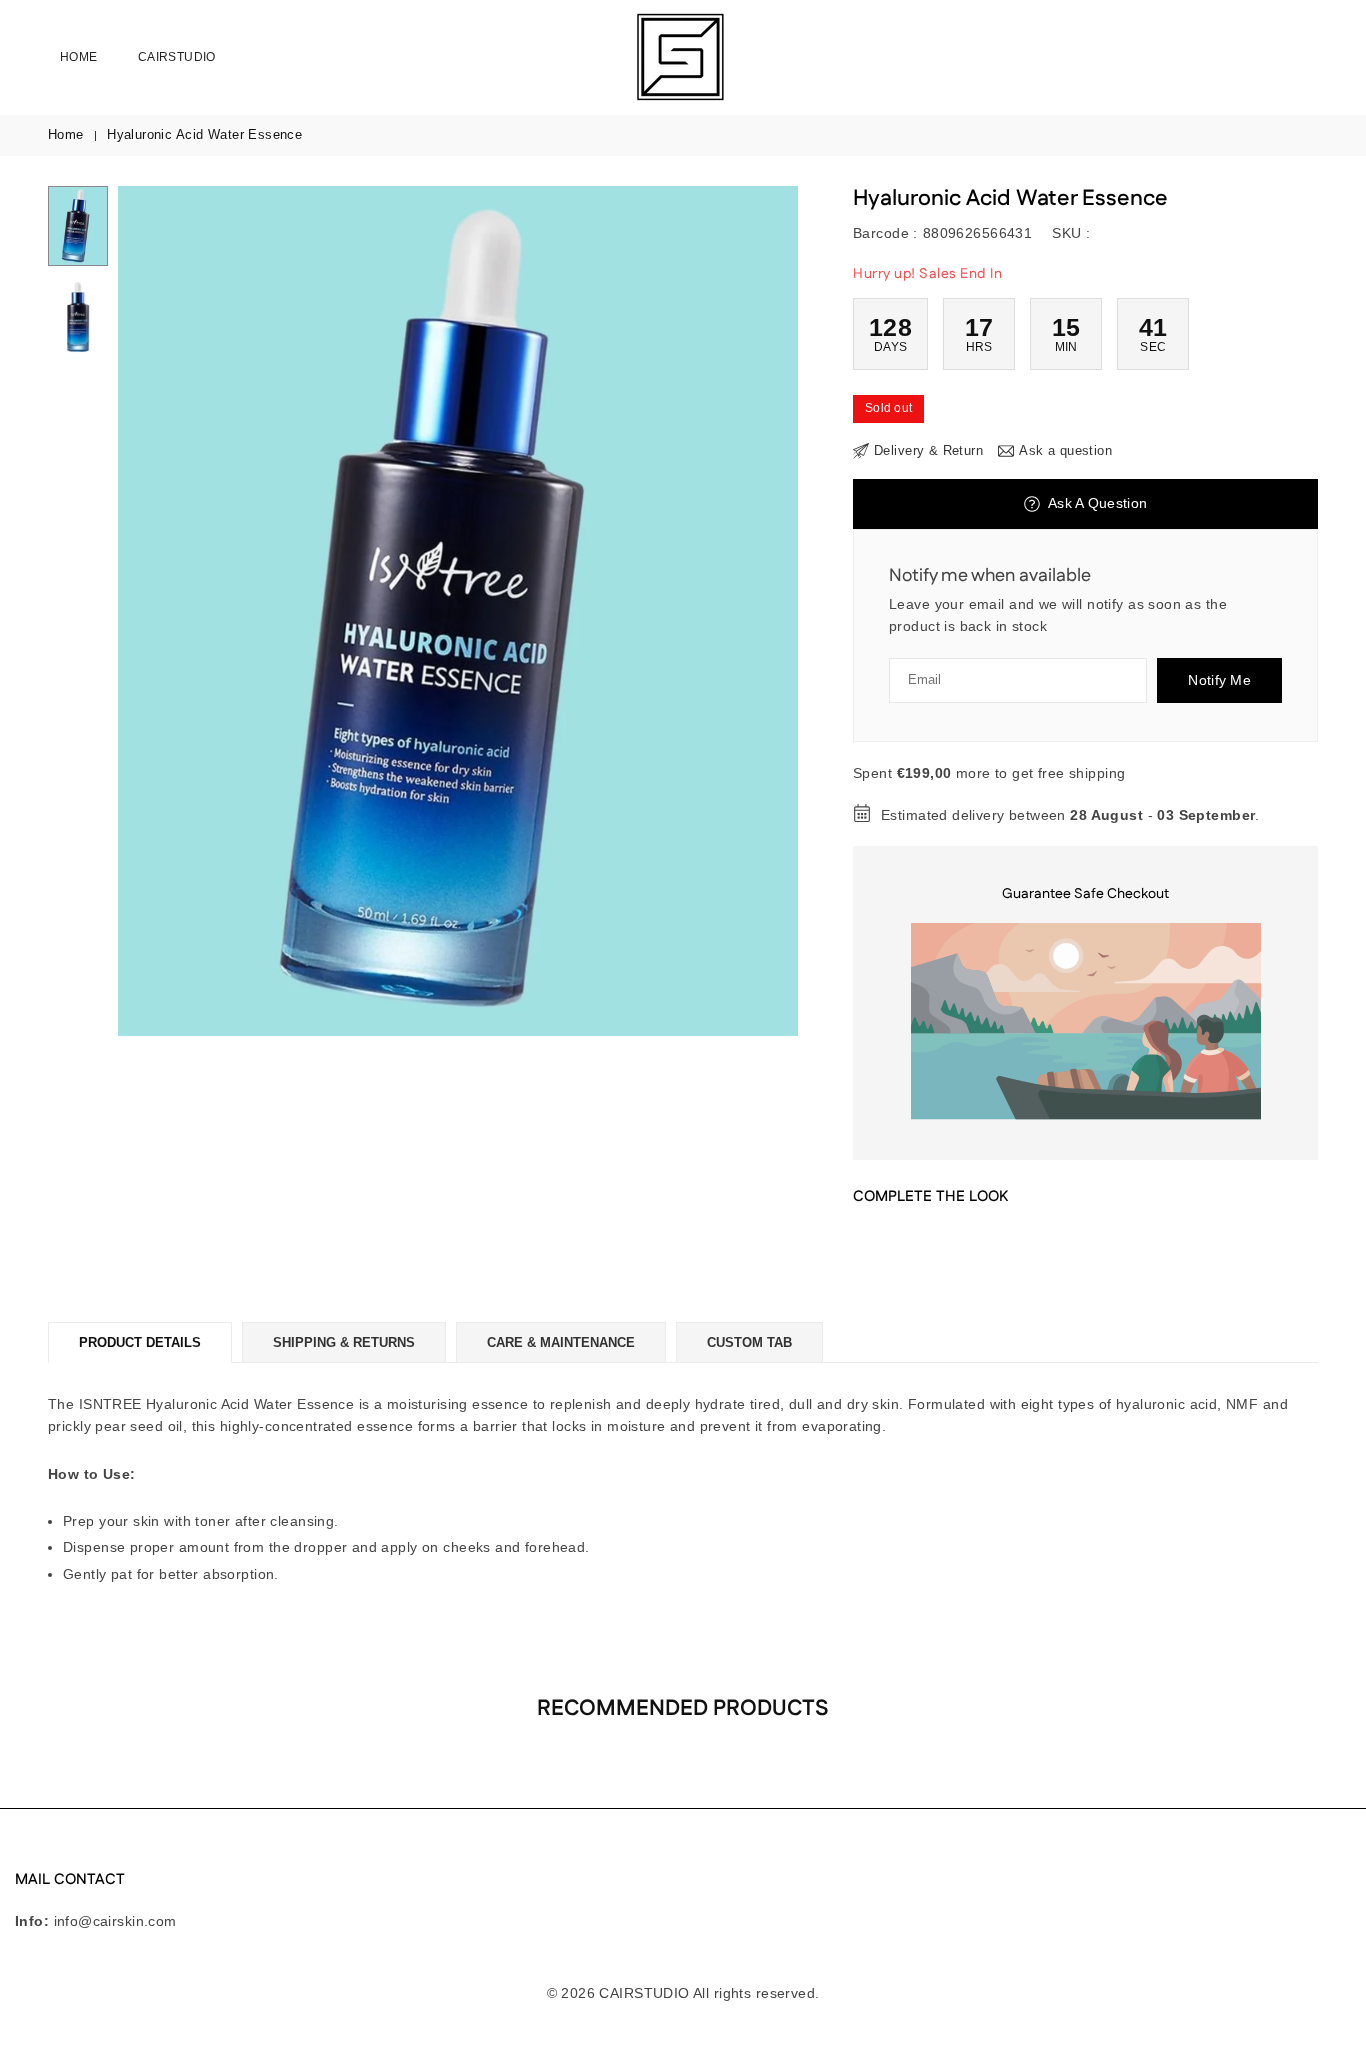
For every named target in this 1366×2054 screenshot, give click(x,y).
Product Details (140, 1342)
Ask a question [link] (1065, 450)
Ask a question (1096, 503)
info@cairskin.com (115, 1921)
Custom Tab (749, 1342)
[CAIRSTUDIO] (678, 55)
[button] (749, 611)
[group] (458, 611)
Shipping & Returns (344, 1342)
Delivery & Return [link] (928, 450)
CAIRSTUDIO (177, 57)
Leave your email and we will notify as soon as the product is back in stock (1058, 615)
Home (79, 57)
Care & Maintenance (561, 1342)
